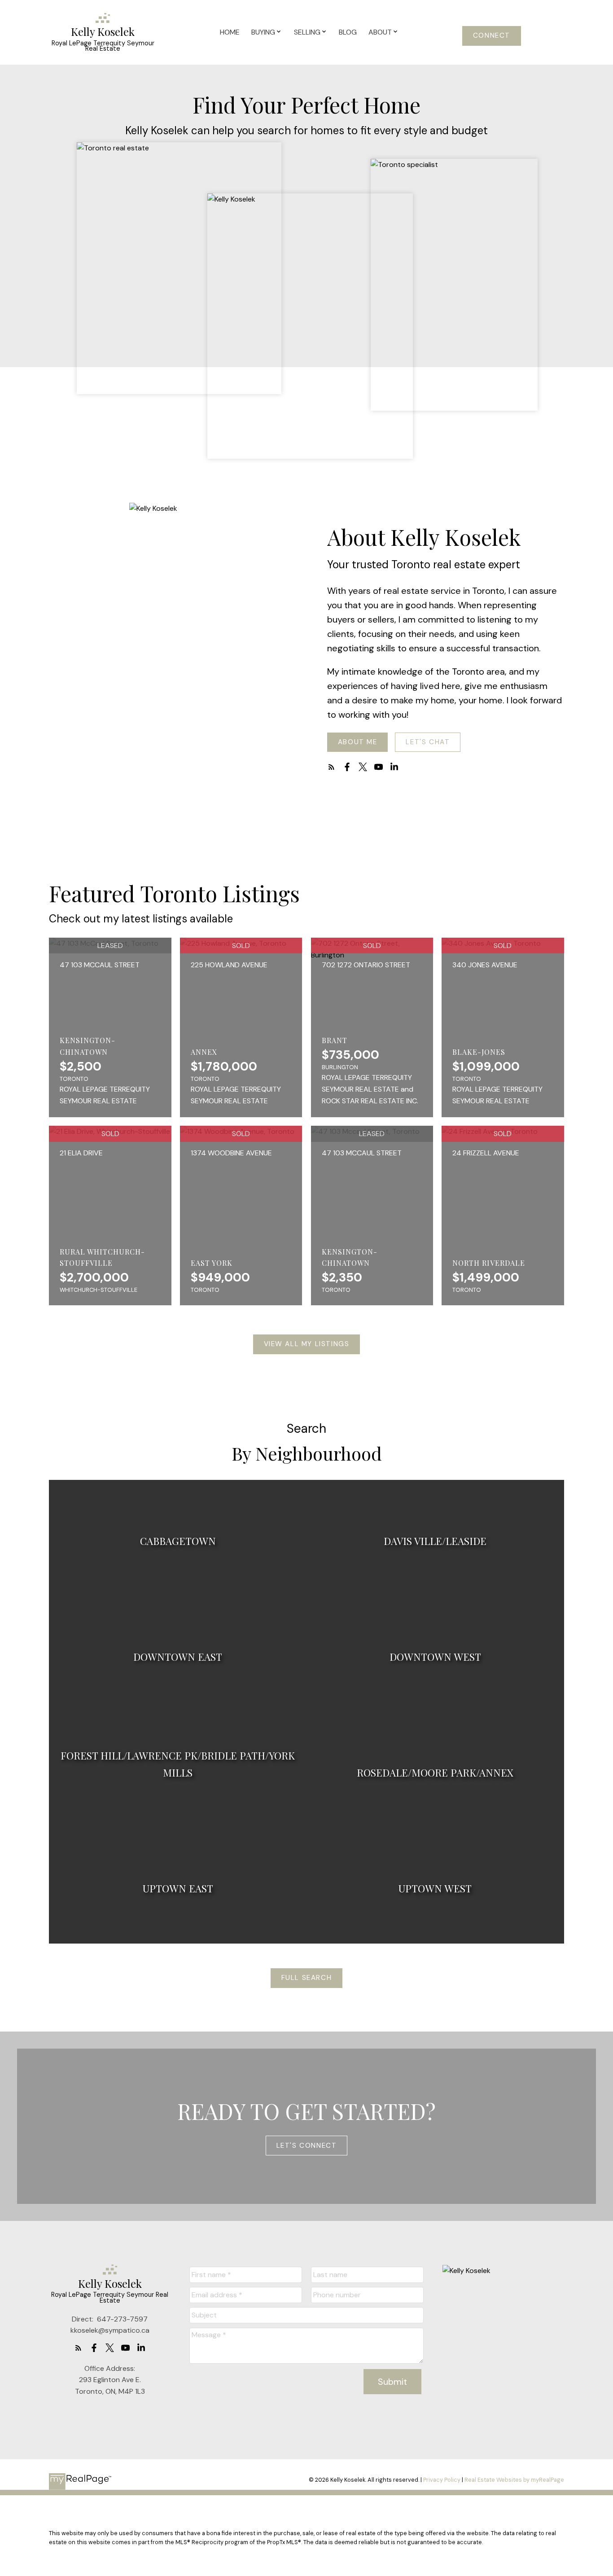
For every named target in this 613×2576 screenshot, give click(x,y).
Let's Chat (428, 742)
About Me (358, 742)
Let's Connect (307, 2146)
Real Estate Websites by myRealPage (514, 2480)
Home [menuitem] (230, 32)
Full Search (307, 1978)
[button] (492, 36)
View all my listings (307, 1344)
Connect (492, 36)
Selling (307, 32)
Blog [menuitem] (348, 32)
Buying (263, 32)
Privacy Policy (442, 2480)
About (380, 32)
